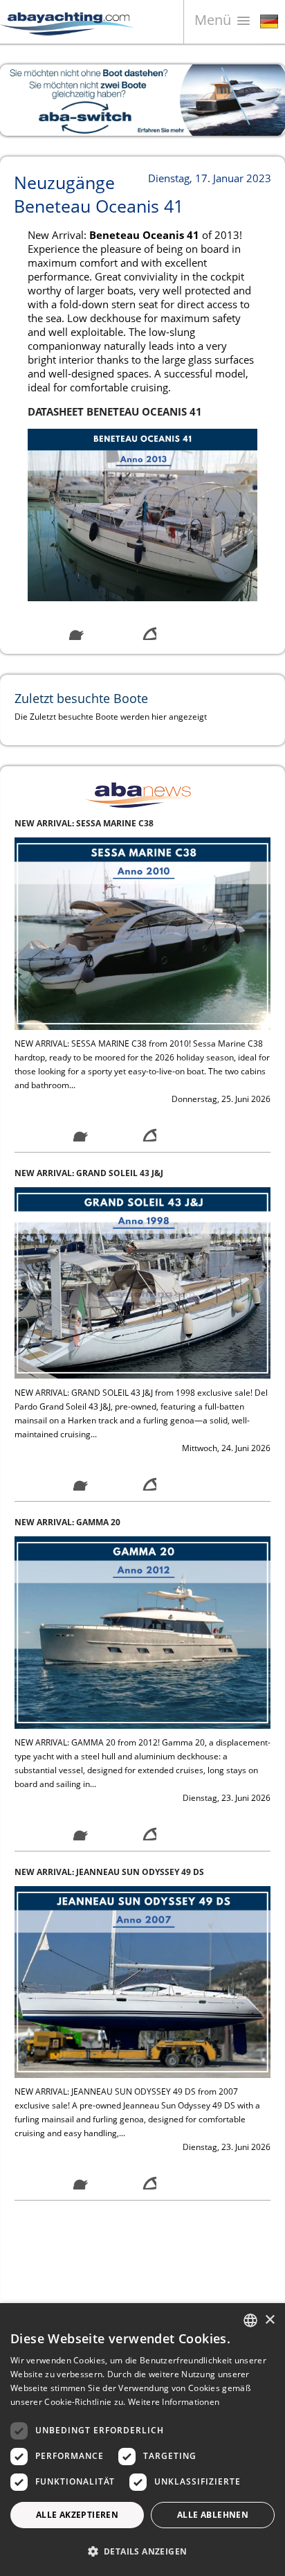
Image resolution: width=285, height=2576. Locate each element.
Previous (21, 100)
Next (264, 100)
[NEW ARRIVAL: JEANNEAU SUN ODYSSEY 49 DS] (142, 1632)
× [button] (269, 2320)
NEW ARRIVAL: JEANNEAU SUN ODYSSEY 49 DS (109, 1522)
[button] (142, 2551)
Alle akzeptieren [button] (77, 2515)
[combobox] (250, 2320)
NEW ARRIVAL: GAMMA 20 (67, 1173)
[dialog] (142, 2440)
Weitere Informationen (174, 2402)
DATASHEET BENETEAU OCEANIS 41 (115, 411)
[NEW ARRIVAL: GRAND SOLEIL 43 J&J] (142, 933)
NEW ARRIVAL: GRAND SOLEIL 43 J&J (89, 823)
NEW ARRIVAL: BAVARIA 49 (69, 1872)
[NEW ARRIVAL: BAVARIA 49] (142, 1981)
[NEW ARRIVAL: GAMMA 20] (142, 1282)
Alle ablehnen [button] (213, 2515)
